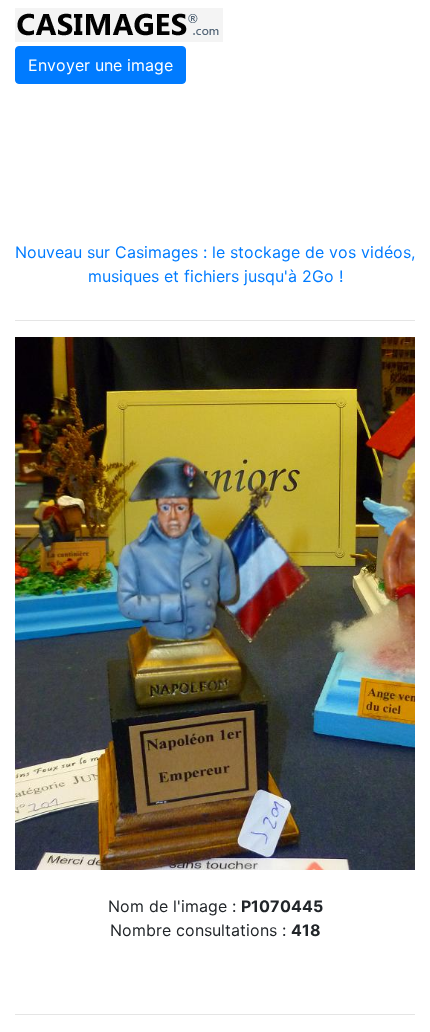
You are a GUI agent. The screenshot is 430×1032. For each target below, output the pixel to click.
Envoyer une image (100, 65)
